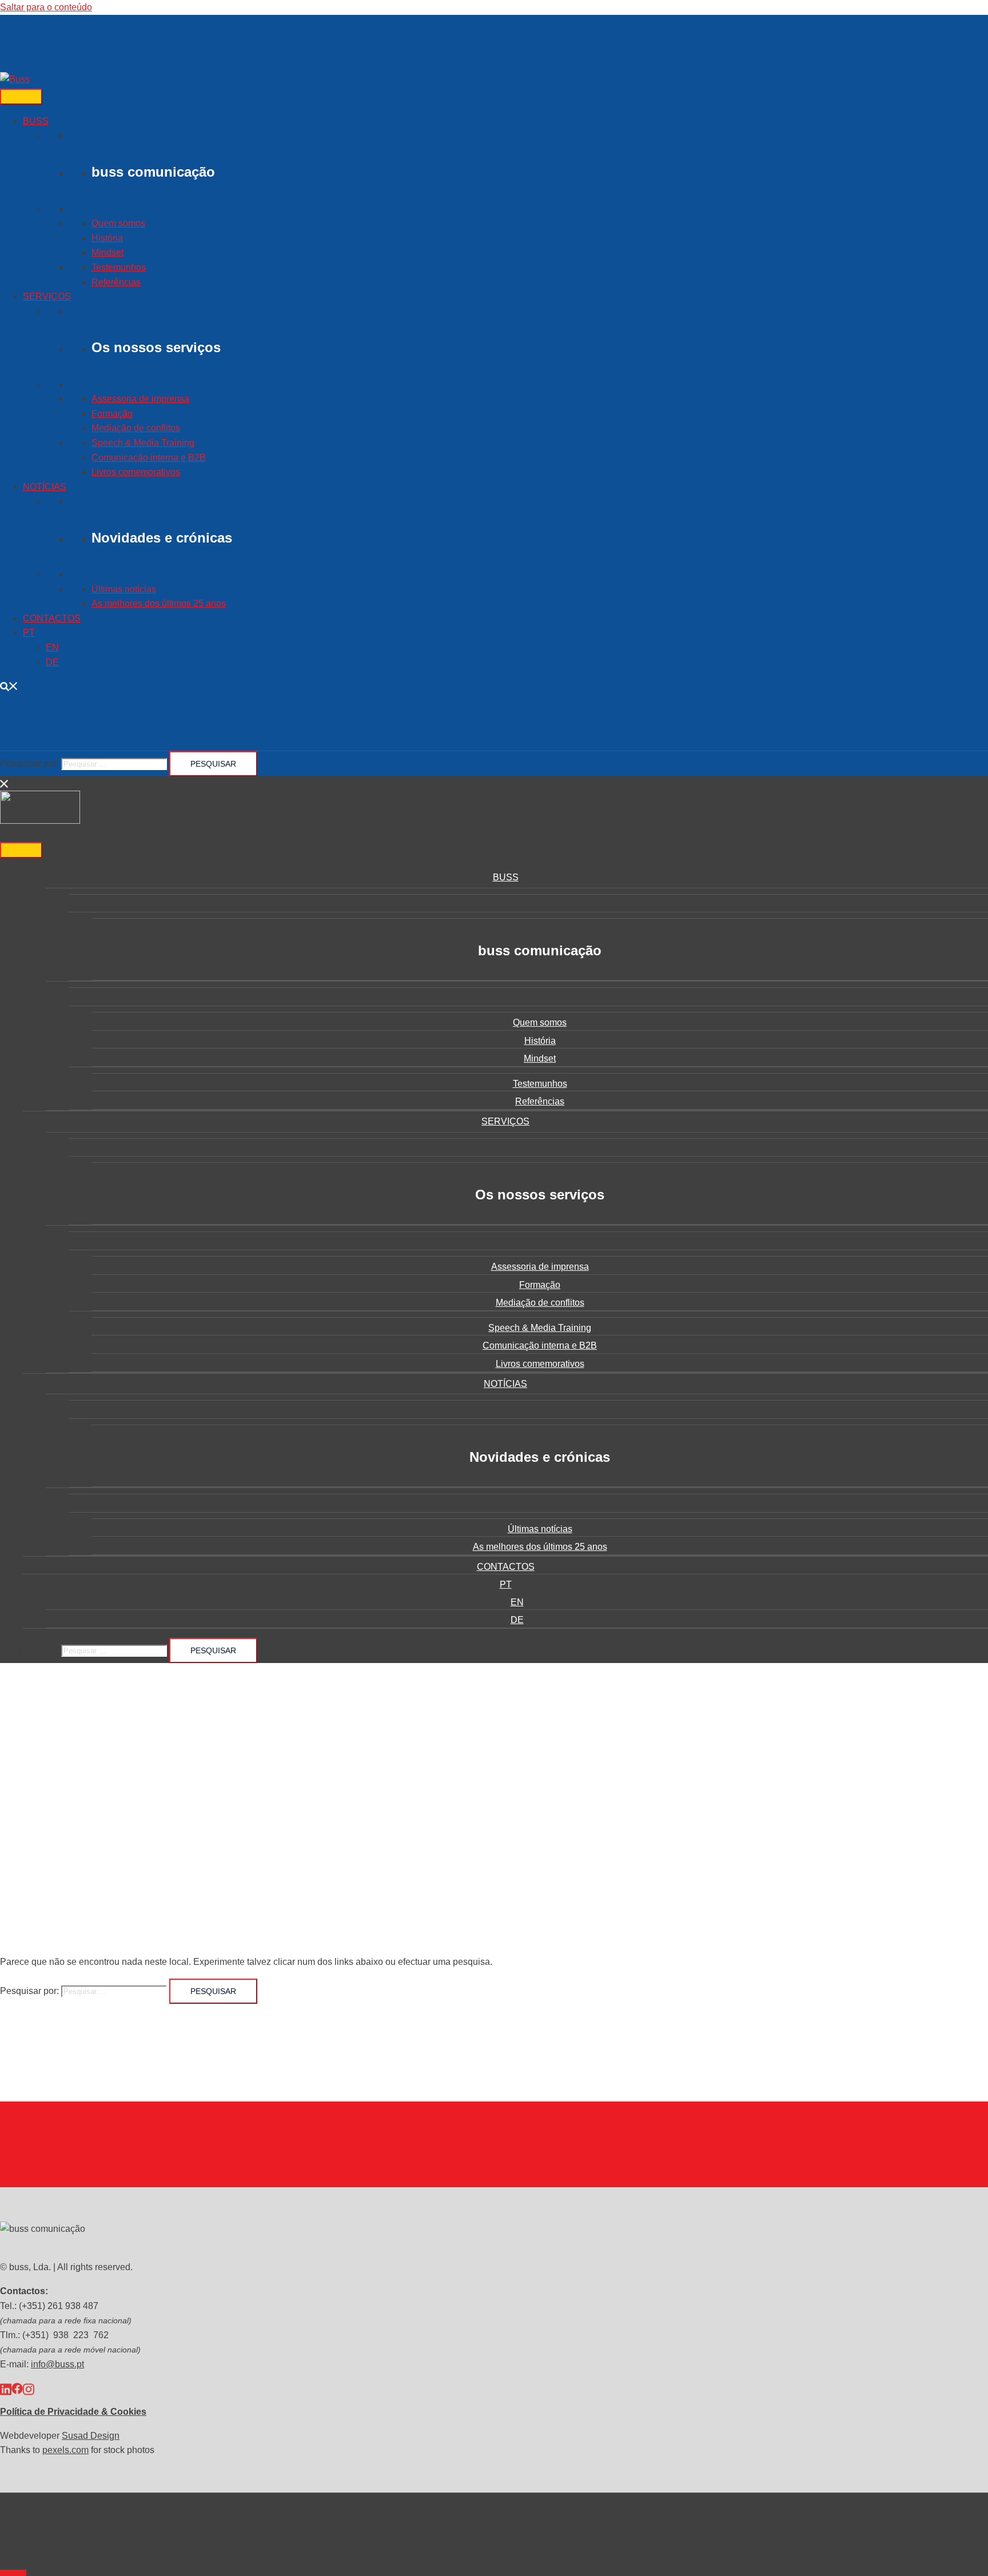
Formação (112, 414)
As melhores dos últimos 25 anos (159, 603)
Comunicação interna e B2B (149, 458)
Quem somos (118, 223)
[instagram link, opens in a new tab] (29, 2388)
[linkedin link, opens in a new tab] (6, 2388)
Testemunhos (119, 267)
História (107, 238)
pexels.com (65, 2450)
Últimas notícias (124, 589)
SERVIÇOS (47, 296)
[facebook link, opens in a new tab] (17, 2388)
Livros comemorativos (136, 472)
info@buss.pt (57, 2364)
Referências (116, 282)
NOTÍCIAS (45, 487)
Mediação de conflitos (136, 428)
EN (52, 647)
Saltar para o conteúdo (46, 7)
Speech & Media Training (143, 443)
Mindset (107, 252)
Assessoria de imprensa (140, 399)
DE (52, 662)
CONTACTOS (52, 618)
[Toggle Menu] (21, 97)
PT (29, 633)
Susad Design (91, 2436)
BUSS (36, 121)
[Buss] (15, 79)
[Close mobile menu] (5, 783)
